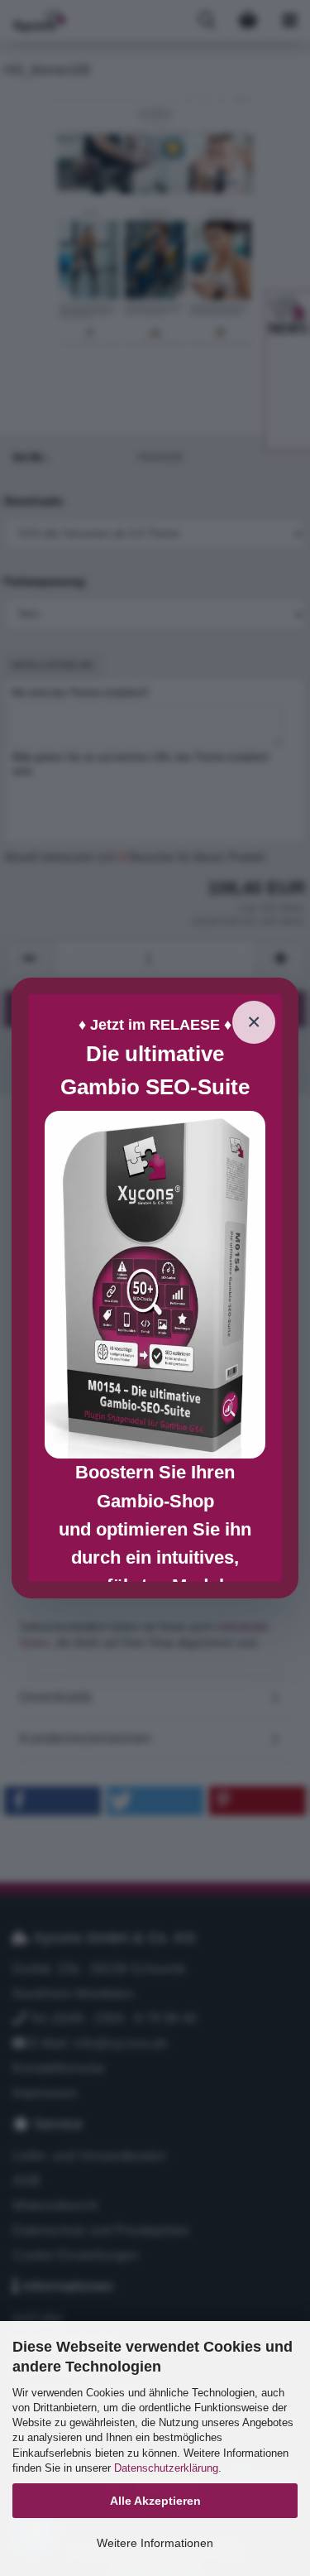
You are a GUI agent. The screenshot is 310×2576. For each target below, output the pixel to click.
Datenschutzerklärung (166, 2468)
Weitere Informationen (155, 2543)
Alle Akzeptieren (155, 2501)
